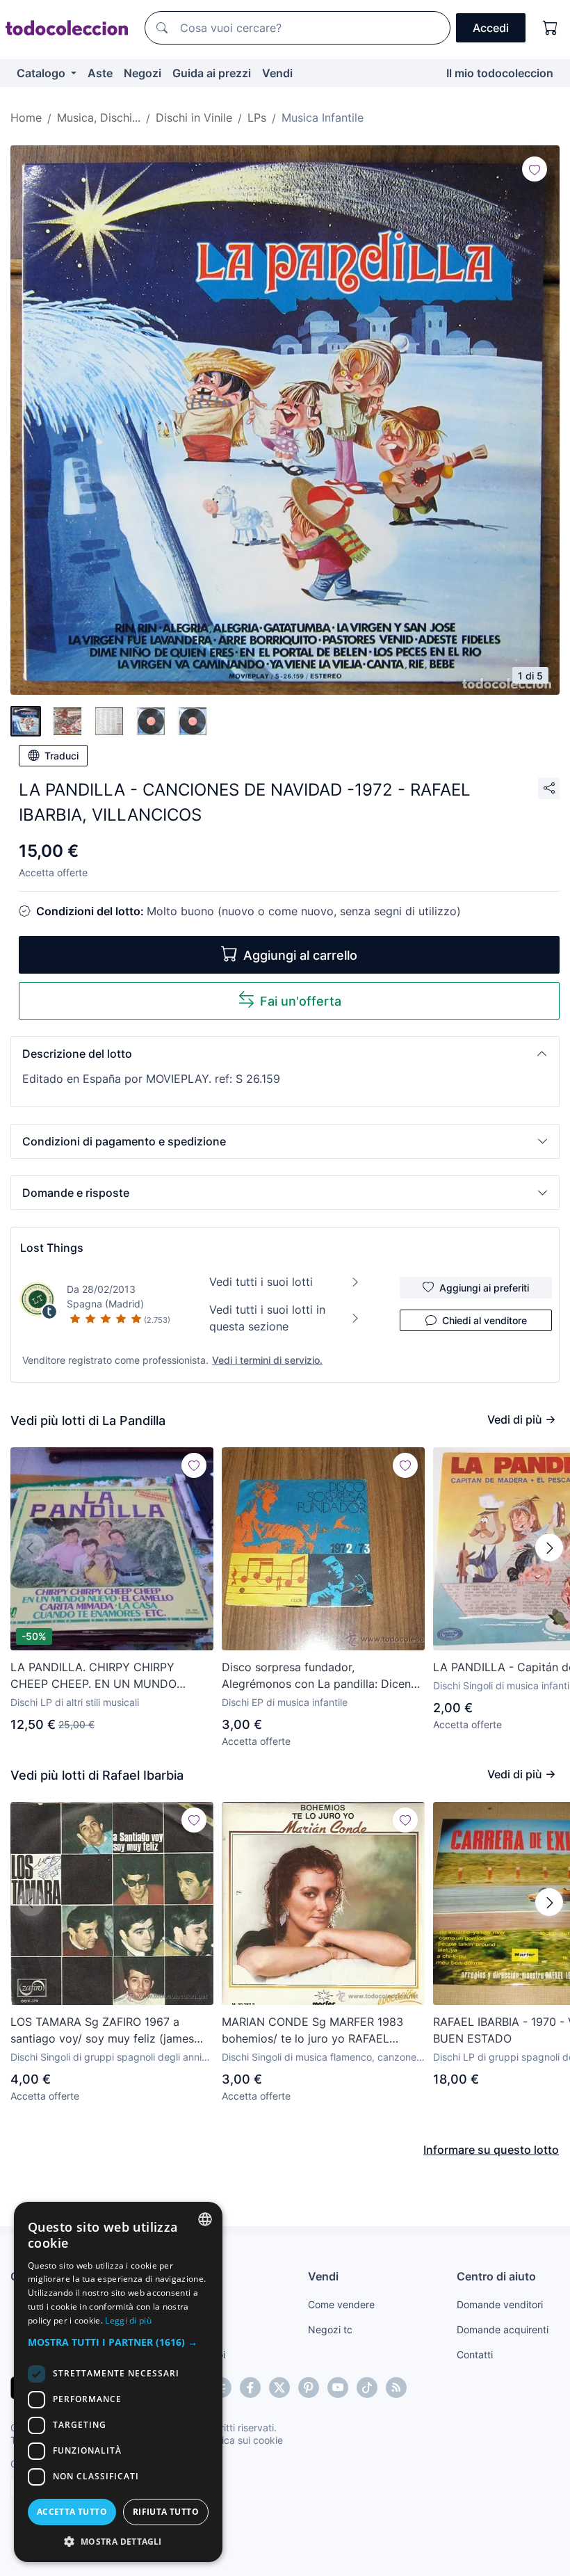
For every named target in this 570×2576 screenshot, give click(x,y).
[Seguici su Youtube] (338, 2388)
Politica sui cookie (243, 2440)
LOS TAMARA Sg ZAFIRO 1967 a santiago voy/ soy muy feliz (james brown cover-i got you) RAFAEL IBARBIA (102, 2031)
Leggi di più (128, 2320)
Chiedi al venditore (484, 1320)
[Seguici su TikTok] (367, 2388)
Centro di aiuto (496, 2276)
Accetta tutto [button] (72, 2512)
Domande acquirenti (503, 2329)
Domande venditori (500, 2304)
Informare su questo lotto (491, 2150)
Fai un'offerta (301, 1001)
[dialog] (118, 2382)
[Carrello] (551, 28)
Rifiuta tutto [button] (166, 2512)
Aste (100, 73)
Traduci (62, 756)
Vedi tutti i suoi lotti (261, 1282)
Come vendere (341, 2304)
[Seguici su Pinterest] (309, 2388)
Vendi (277, 73)
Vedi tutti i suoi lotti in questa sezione (267, 1318)
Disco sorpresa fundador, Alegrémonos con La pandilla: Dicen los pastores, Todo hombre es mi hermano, (316, 1676)
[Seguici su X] (279, 2388)
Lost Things (52, 1248)
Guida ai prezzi (212, 73)
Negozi (142, 73)
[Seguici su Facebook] (250, 2388)
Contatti (475, 2354)
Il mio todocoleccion (500, 73)
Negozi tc (330, 2329)
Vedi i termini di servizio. (267, 1360)
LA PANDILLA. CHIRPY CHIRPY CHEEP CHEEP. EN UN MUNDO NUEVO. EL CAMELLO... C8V (93, 1676)
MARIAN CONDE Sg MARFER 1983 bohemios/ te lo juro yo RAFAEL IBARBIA (312, 2031)
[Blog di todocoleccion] (396, 2388)
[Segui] (535, 169)
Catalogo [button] (42, 73)
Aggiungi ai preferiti (484, 1288)
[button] (285, 1054)
